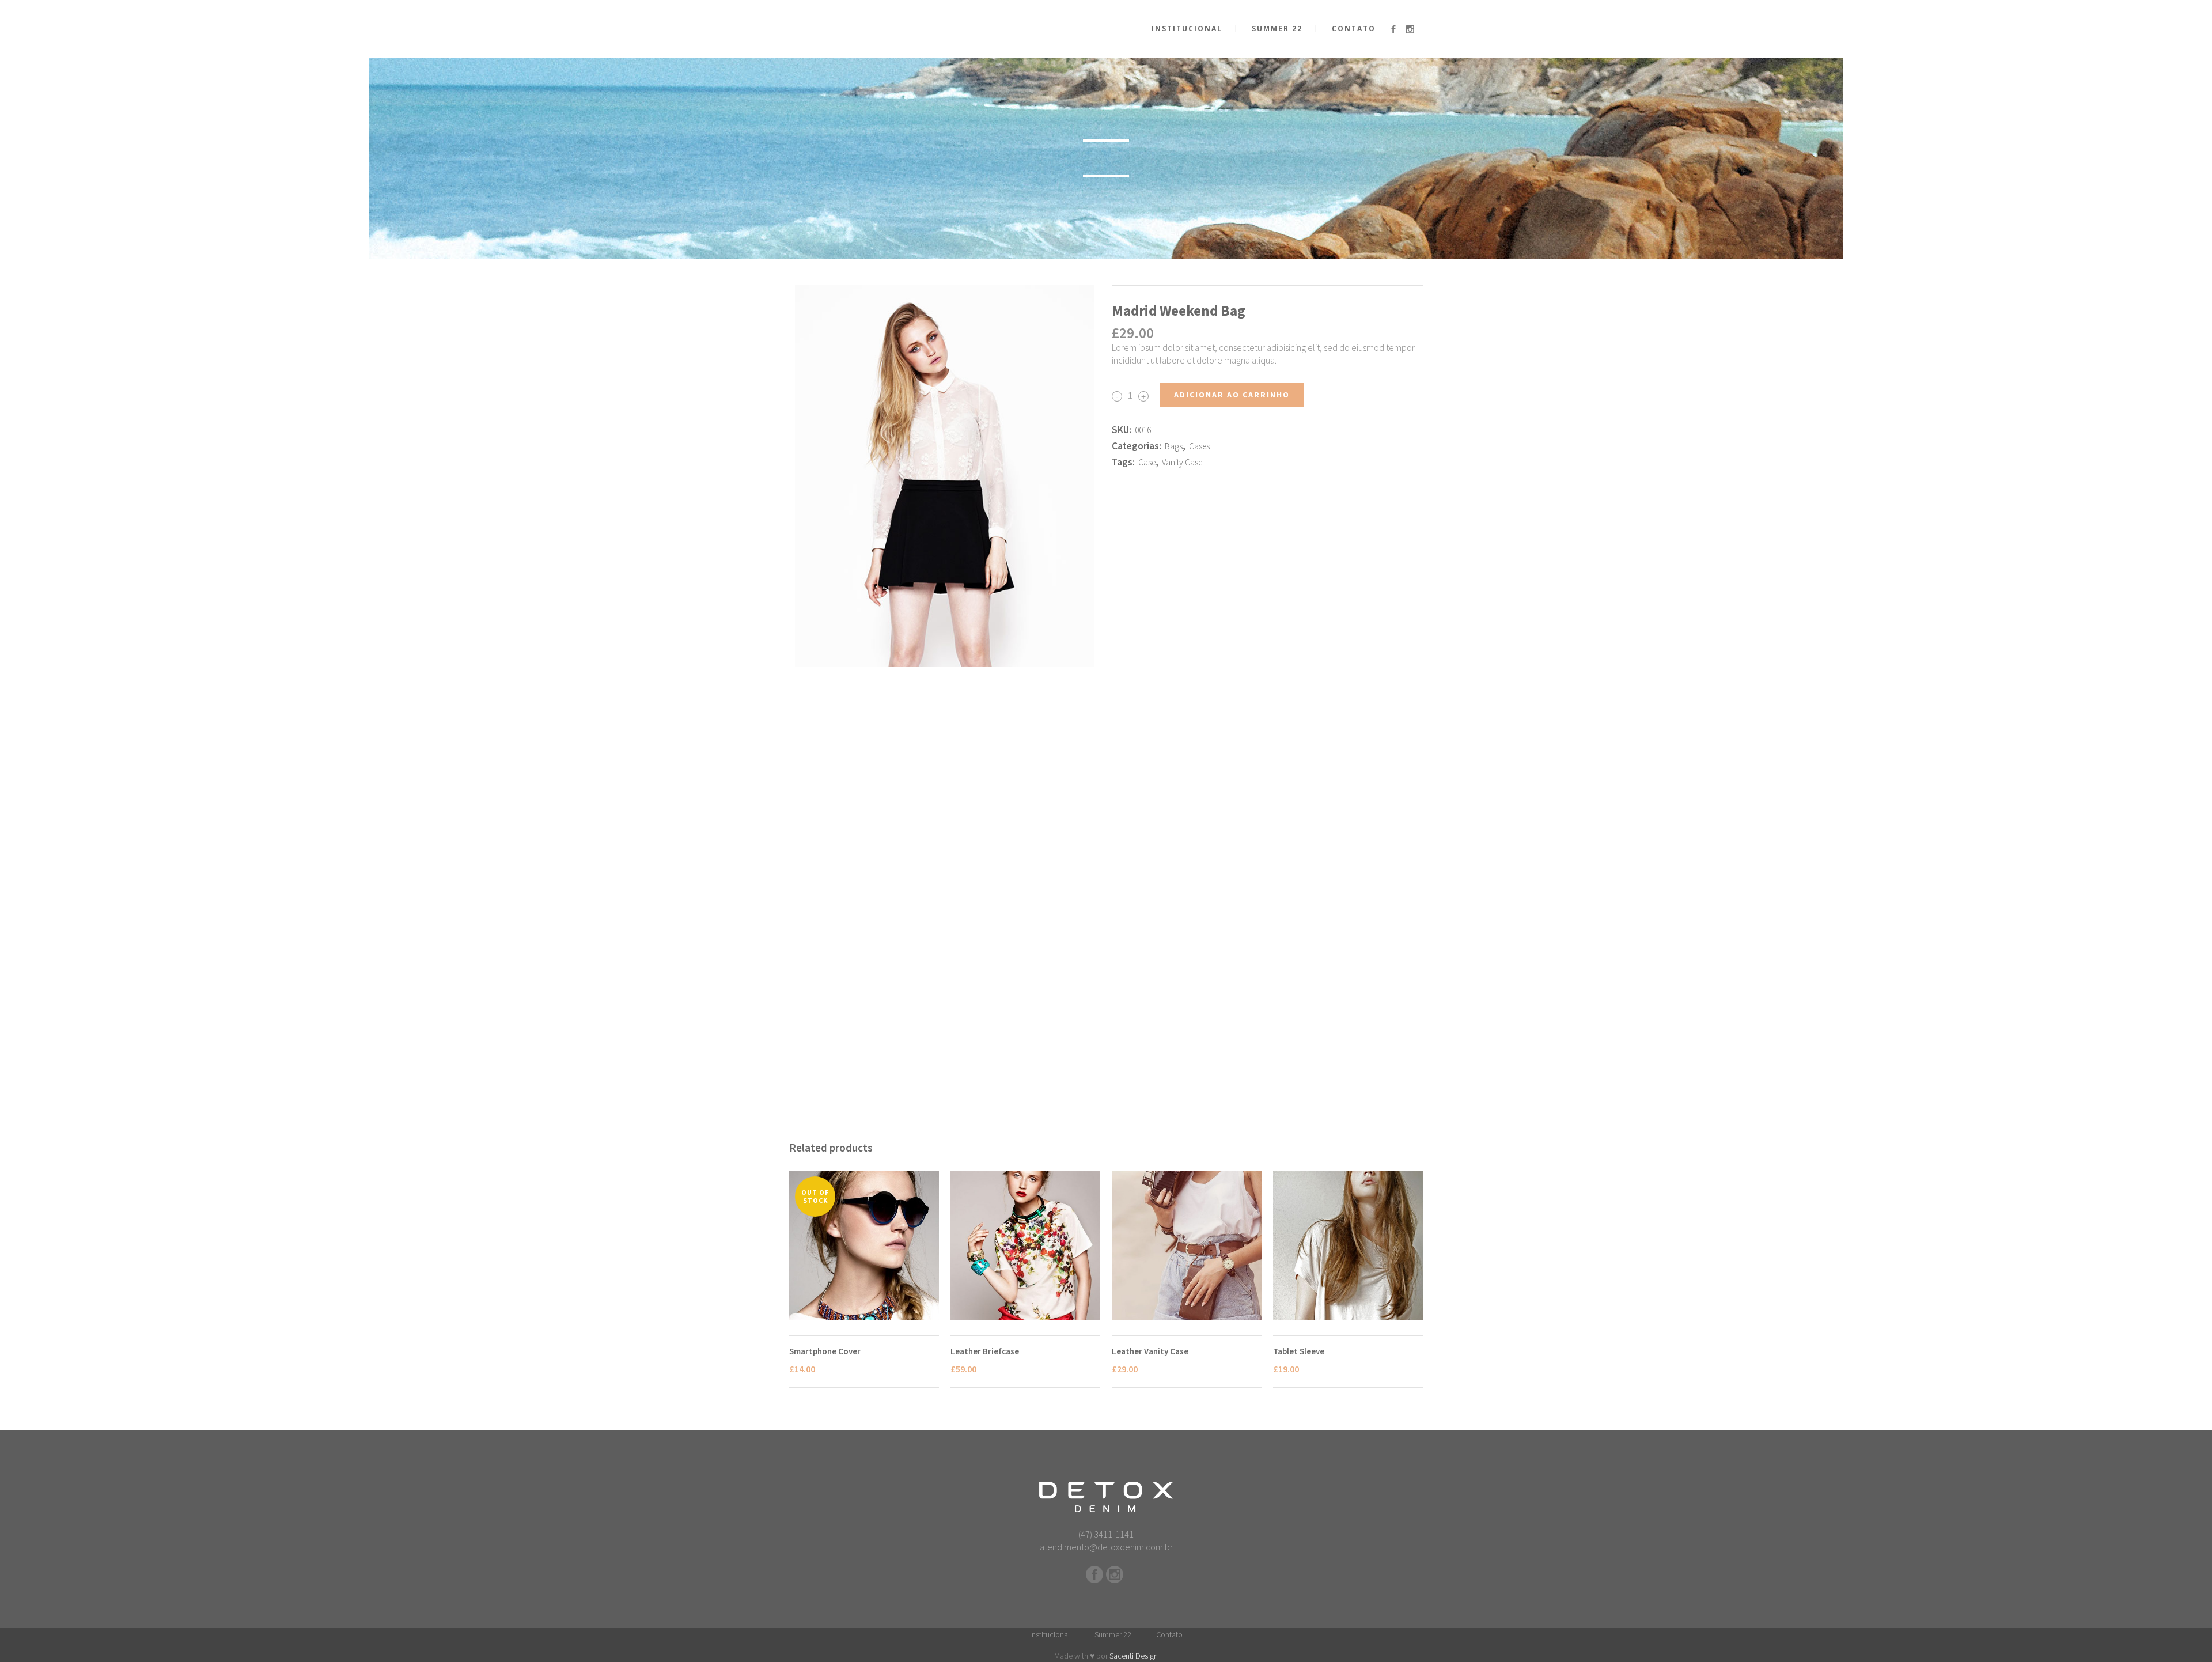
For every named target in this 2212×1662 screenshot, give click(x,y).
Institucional (1050, 1634)
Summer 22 (1113, 1634)
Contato (1169, 1634)
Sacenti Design (1134, 1656)
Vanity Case (1182, 462)
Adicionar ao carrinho (1232, 395)
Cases (1199, 446)
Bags (1174, 446)
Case (1147, 462)
